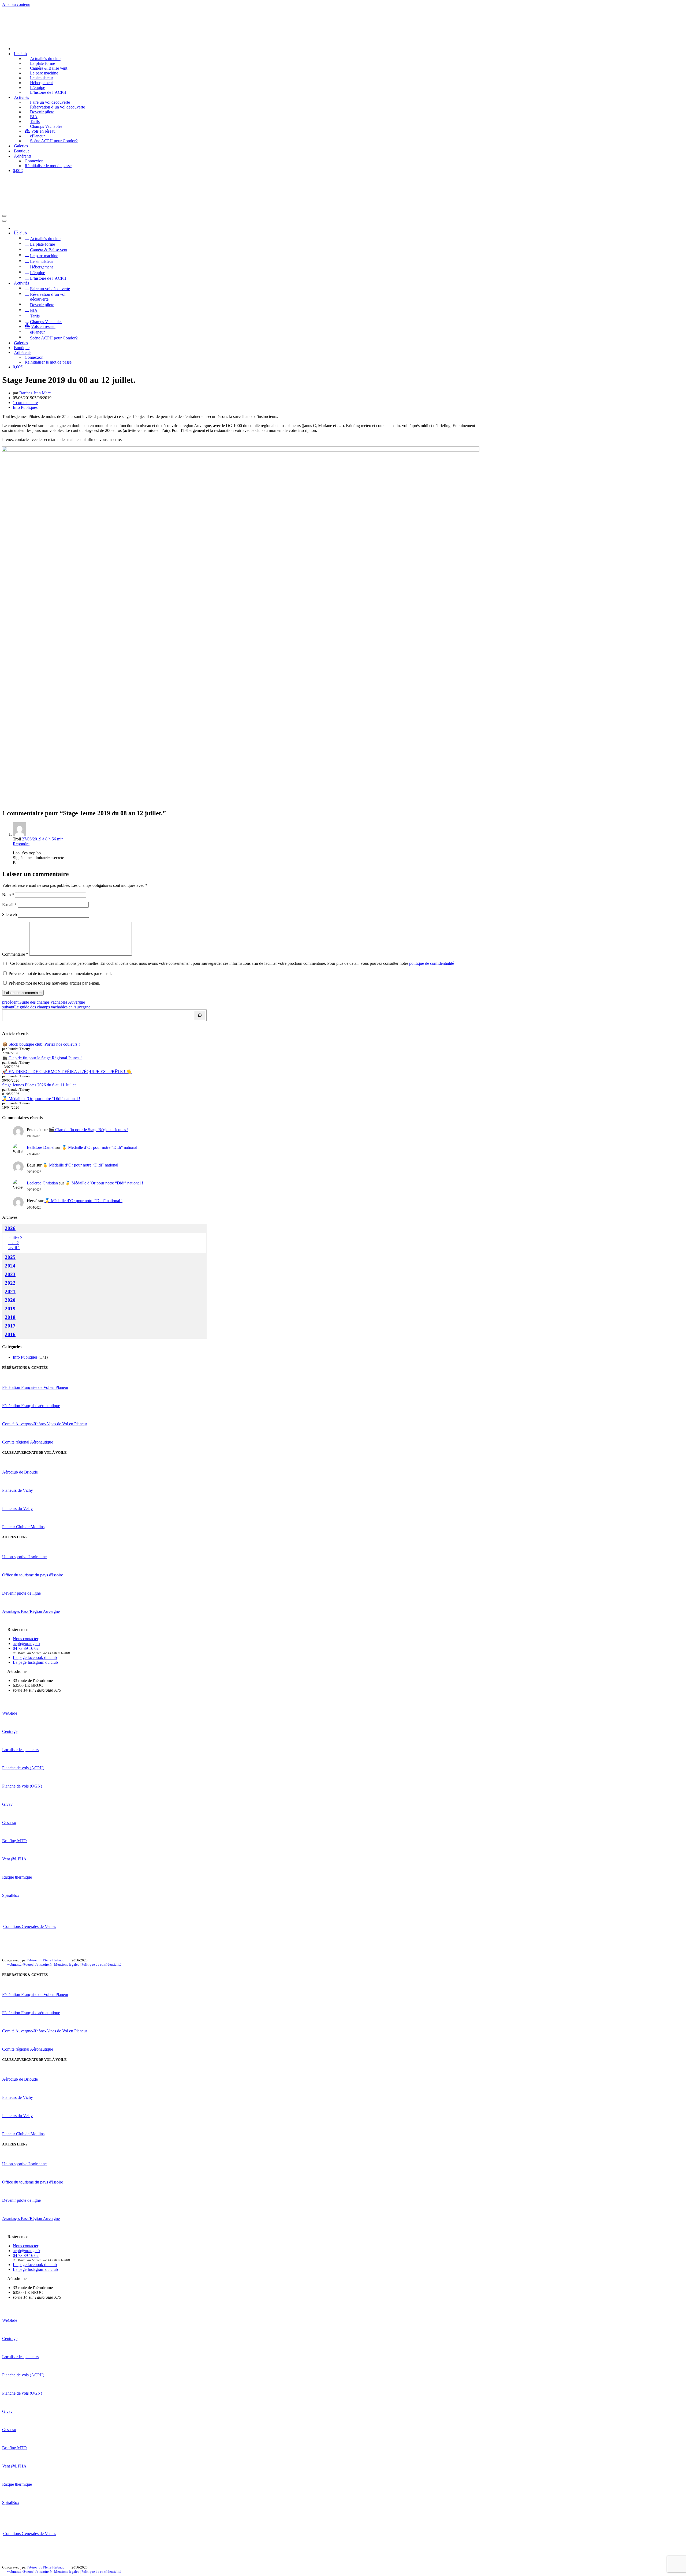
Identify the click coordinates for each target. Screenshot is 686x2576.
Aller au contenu (16, 4)
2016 (10, 1334)
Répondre (21, 844)
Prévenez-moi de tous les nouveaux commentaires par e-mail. (60, 973)
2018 (10, 1317)
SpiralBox (11, 1895)
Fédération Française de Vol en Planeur (35, 1387)
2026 (10, 1228)
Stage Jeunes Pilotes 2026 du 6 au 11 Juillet (39, 1085)
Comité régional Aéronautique (28, 1442)
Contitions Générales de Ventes (30, 1926)
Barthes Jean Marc (35, 393)
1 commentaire (25, 403)
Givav (7, 1804)
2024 (10, 1266)
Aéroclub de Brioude (20, 1472)
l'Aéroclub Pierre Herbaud (46, 1960)
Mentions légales (67, 1964)
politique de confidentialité (432, 963)
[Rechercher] (200, 1015)
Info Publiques (25, 407)
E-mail (9, 905)
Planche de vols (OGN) (22, 1786)
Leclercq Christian (42, 1183)
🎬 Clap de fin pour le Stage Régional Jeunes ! (42, 1058)
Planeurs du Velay (17, 1508)
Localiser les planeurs (20, 1750)
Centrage (10, 1731)
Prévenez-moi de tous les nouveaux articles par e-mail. (54, 983)
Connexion (34, 161)
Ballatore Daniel (41, 1147)
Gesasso (9, 1822)
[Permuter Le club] (96, 233)
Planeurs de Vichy (18, 1490)
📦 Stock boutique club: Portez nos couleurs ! (41, 1044)
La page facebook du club (35, 1657)
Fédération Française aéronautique (31, 1406)
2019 (10, 1309)
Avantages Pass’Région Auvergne (31, 1611)
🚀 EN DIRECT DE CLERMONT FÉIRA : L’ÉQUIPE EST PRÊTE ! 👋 (67, 1072)
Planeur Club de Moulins (23, 1527)
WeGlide (10, 1713)
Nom (8, 895)
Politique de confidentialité (101, 1964)
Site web (10, 915)
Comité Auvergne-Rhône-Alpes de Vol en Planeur (45, 1424)
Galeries (21, 146)
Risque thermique (17, 1877)
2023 (10, 1274)
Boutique (22, 151)
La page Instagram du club (35, 1662)
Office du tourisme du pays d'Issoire (33, 1575)
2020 (10, 1300)
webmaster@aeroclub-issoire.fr (29, 1964)
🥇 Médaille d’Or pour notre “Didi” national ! (41, 1099)
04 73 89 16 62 (26, 1648)
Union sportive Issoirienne (24, 1557)
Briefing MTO (14, 1841)
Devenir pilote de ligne (21, 1593)
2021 (10, 1291)
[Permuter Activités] (96, 283)
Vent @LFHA (14, 1859)
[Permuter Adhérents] (96, 352)
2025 (10, 1257)
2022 (10, 1283)
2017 (10, 1326)
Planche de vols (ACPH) (23, 1768)
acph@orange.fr (27, 1644)
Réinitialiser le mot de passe (48, 166)
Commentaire (15, 954)
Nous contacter (26, 1639)
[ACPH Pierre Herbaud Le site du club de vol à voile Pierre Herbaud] (29, 39)
